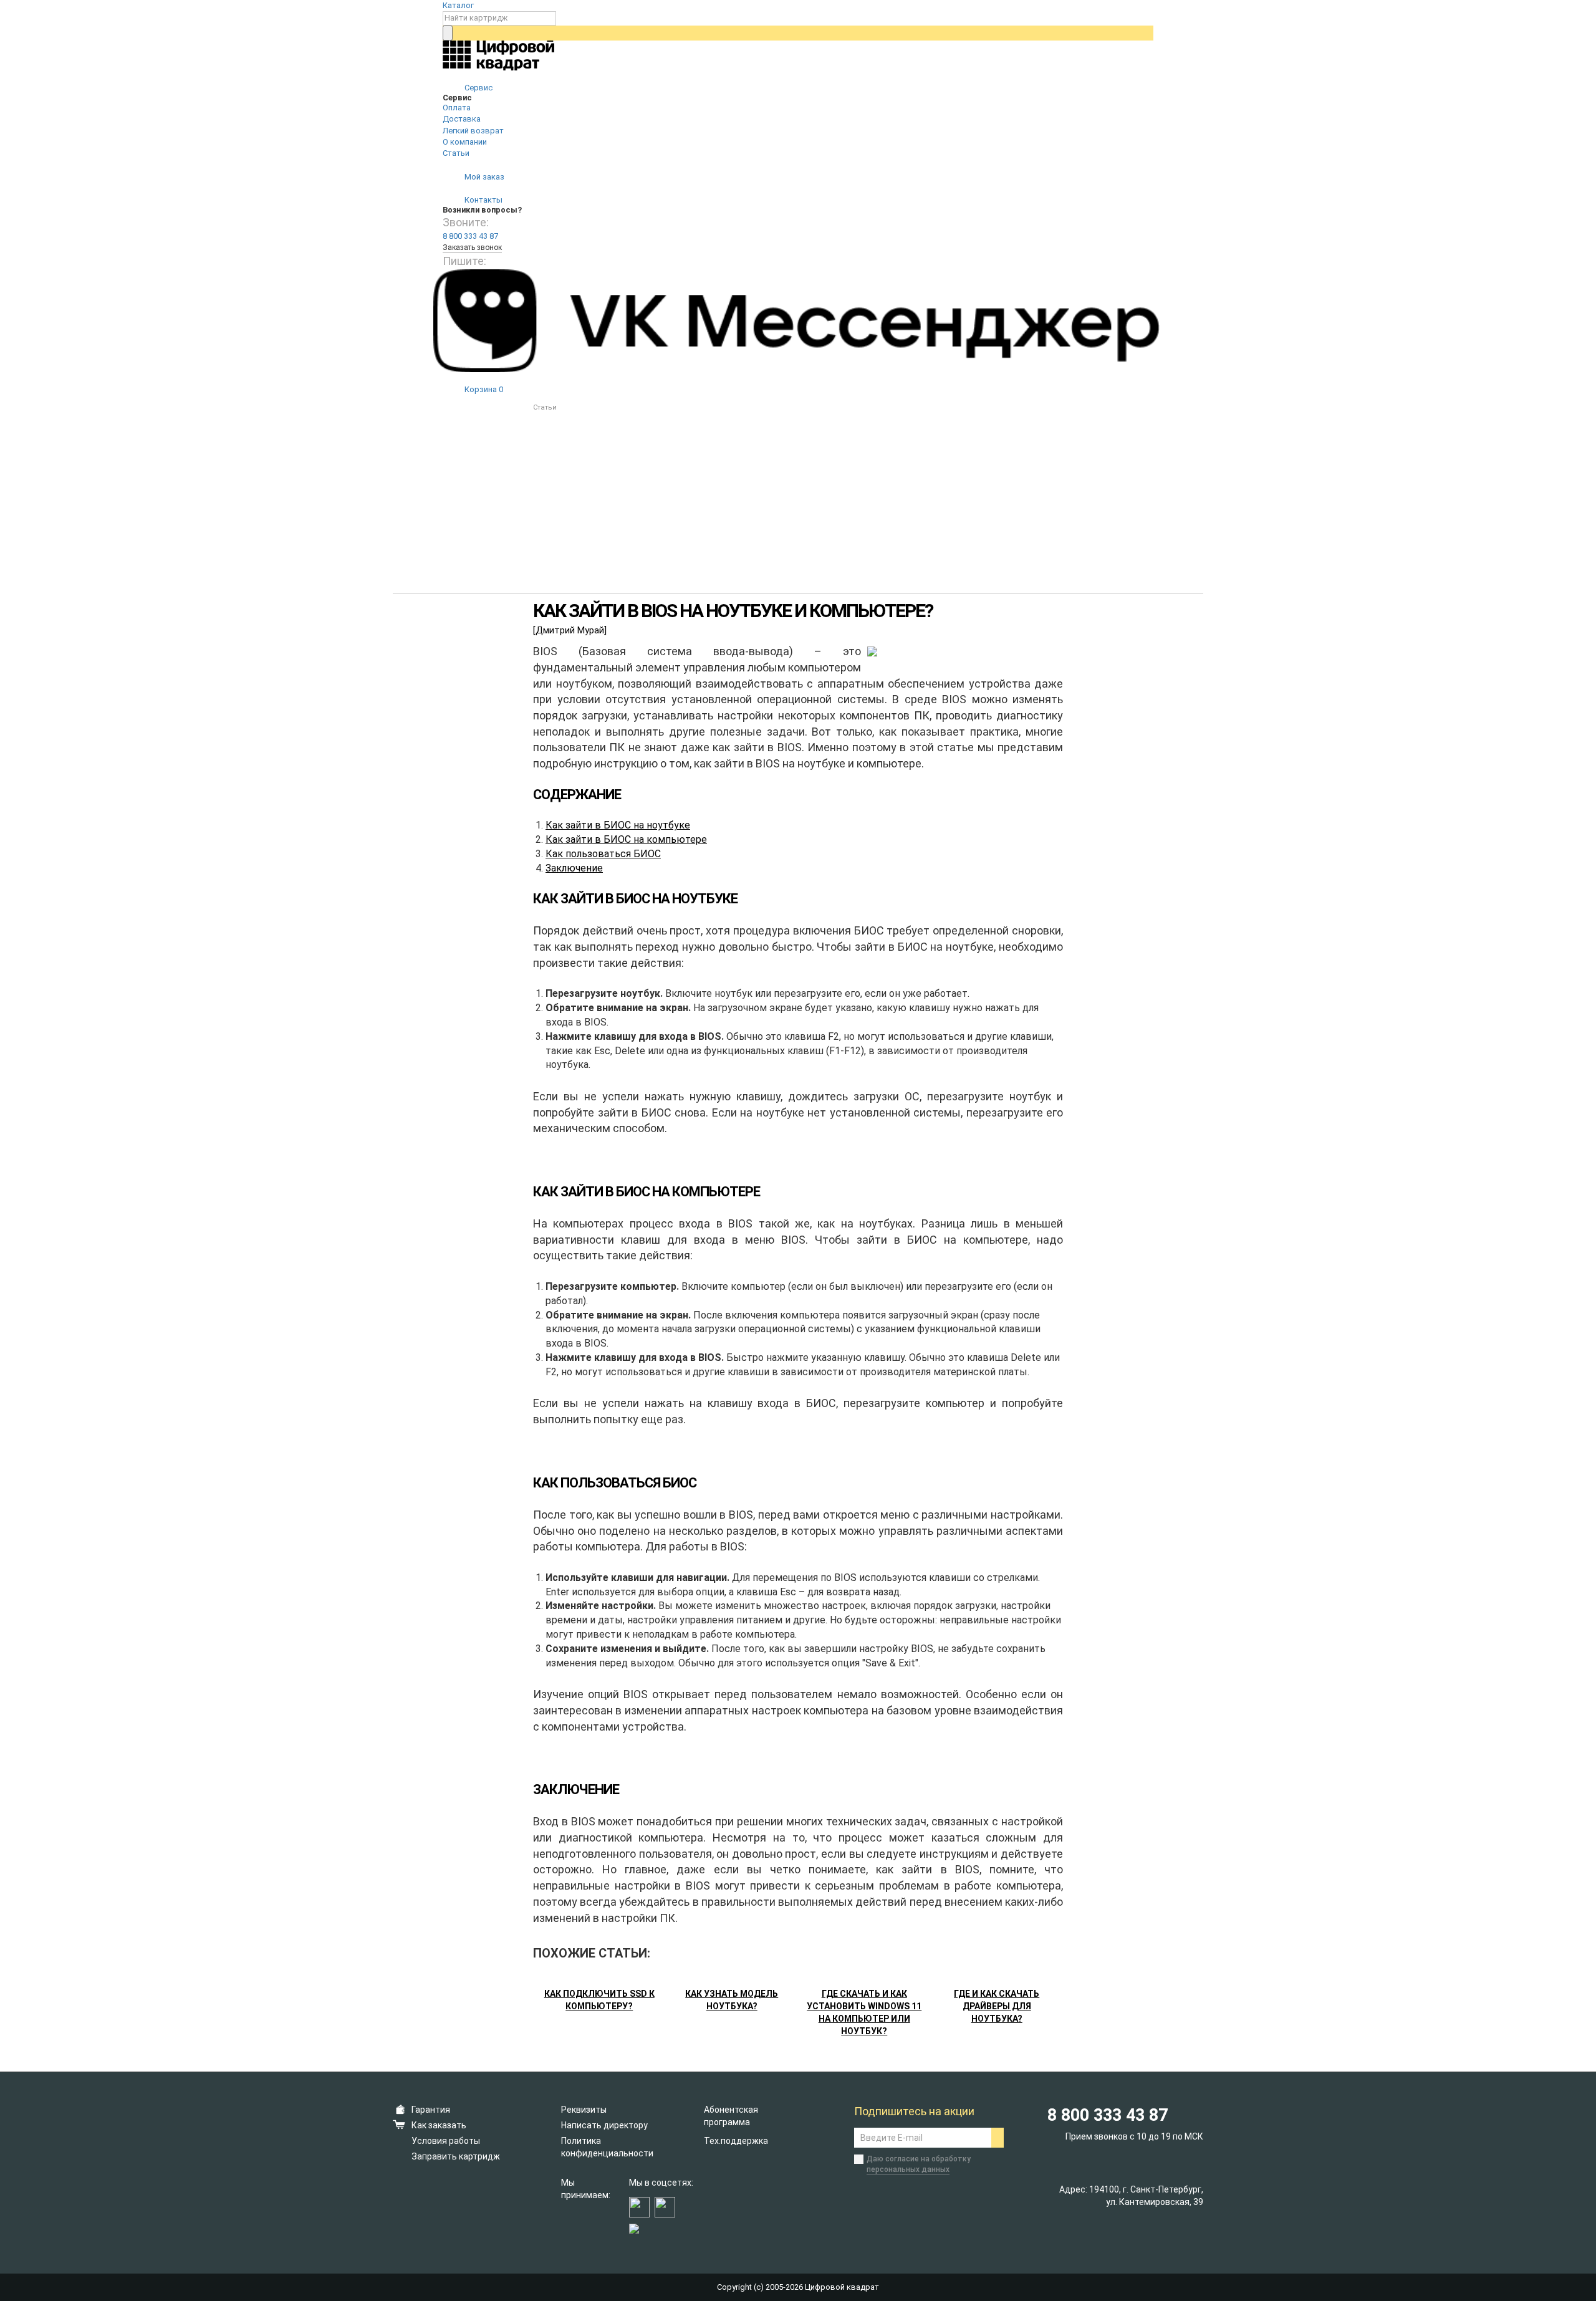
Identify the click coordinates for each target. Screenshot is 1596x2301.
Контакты (483, 200)
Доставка (462, 119)
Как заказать (439, 2125)
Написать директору (604, 2125)
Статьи (456, 153)
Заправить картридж (456, 2156)
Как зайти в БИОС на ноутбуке (618, 825)
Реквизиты (584, 2110)
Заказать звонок (472, 247)
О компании (465, 142)
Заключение (574, 868)
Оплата (457, 108)
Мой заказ (483, 177)
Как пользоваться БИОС (603, 854)
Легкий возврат (473, 131)
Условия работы (446, 2141)
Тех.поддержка (736, 2141)
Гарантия (431, 2110)
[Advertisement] (798, 507)
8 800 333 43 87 (470, 236)
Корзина (483, 389)
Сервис (478, 88)
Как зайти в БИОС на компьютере (626, 839)
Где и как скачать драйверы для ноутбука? (997, 2006)
